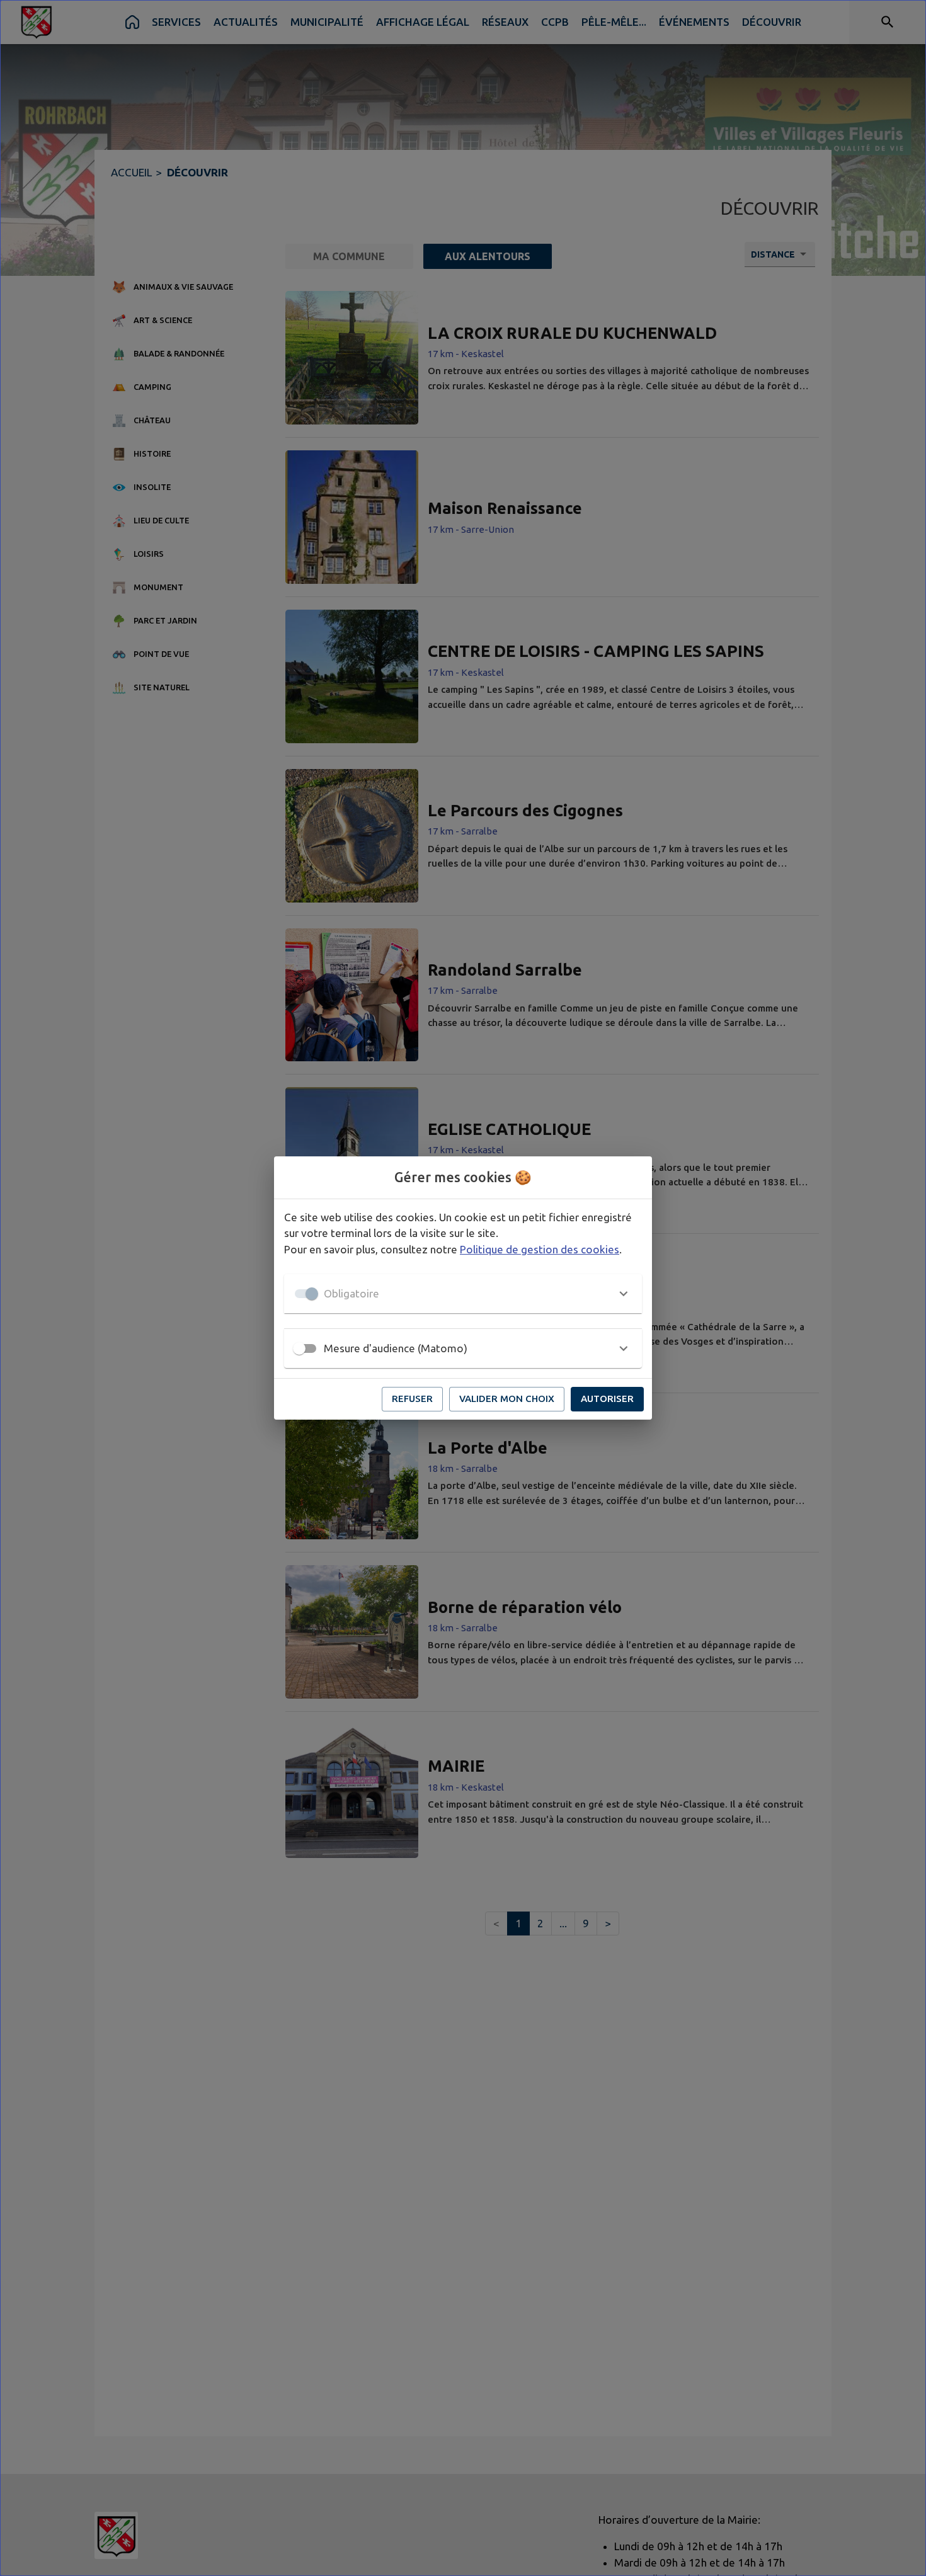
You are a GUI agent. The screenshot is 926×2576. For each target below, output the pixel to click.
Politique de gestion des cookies (540, 1249)
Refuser (412, 1399)
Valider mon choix (507, 1399)
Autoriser (607, 1399)
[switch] (299, 1348)
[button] (463, 1294)
